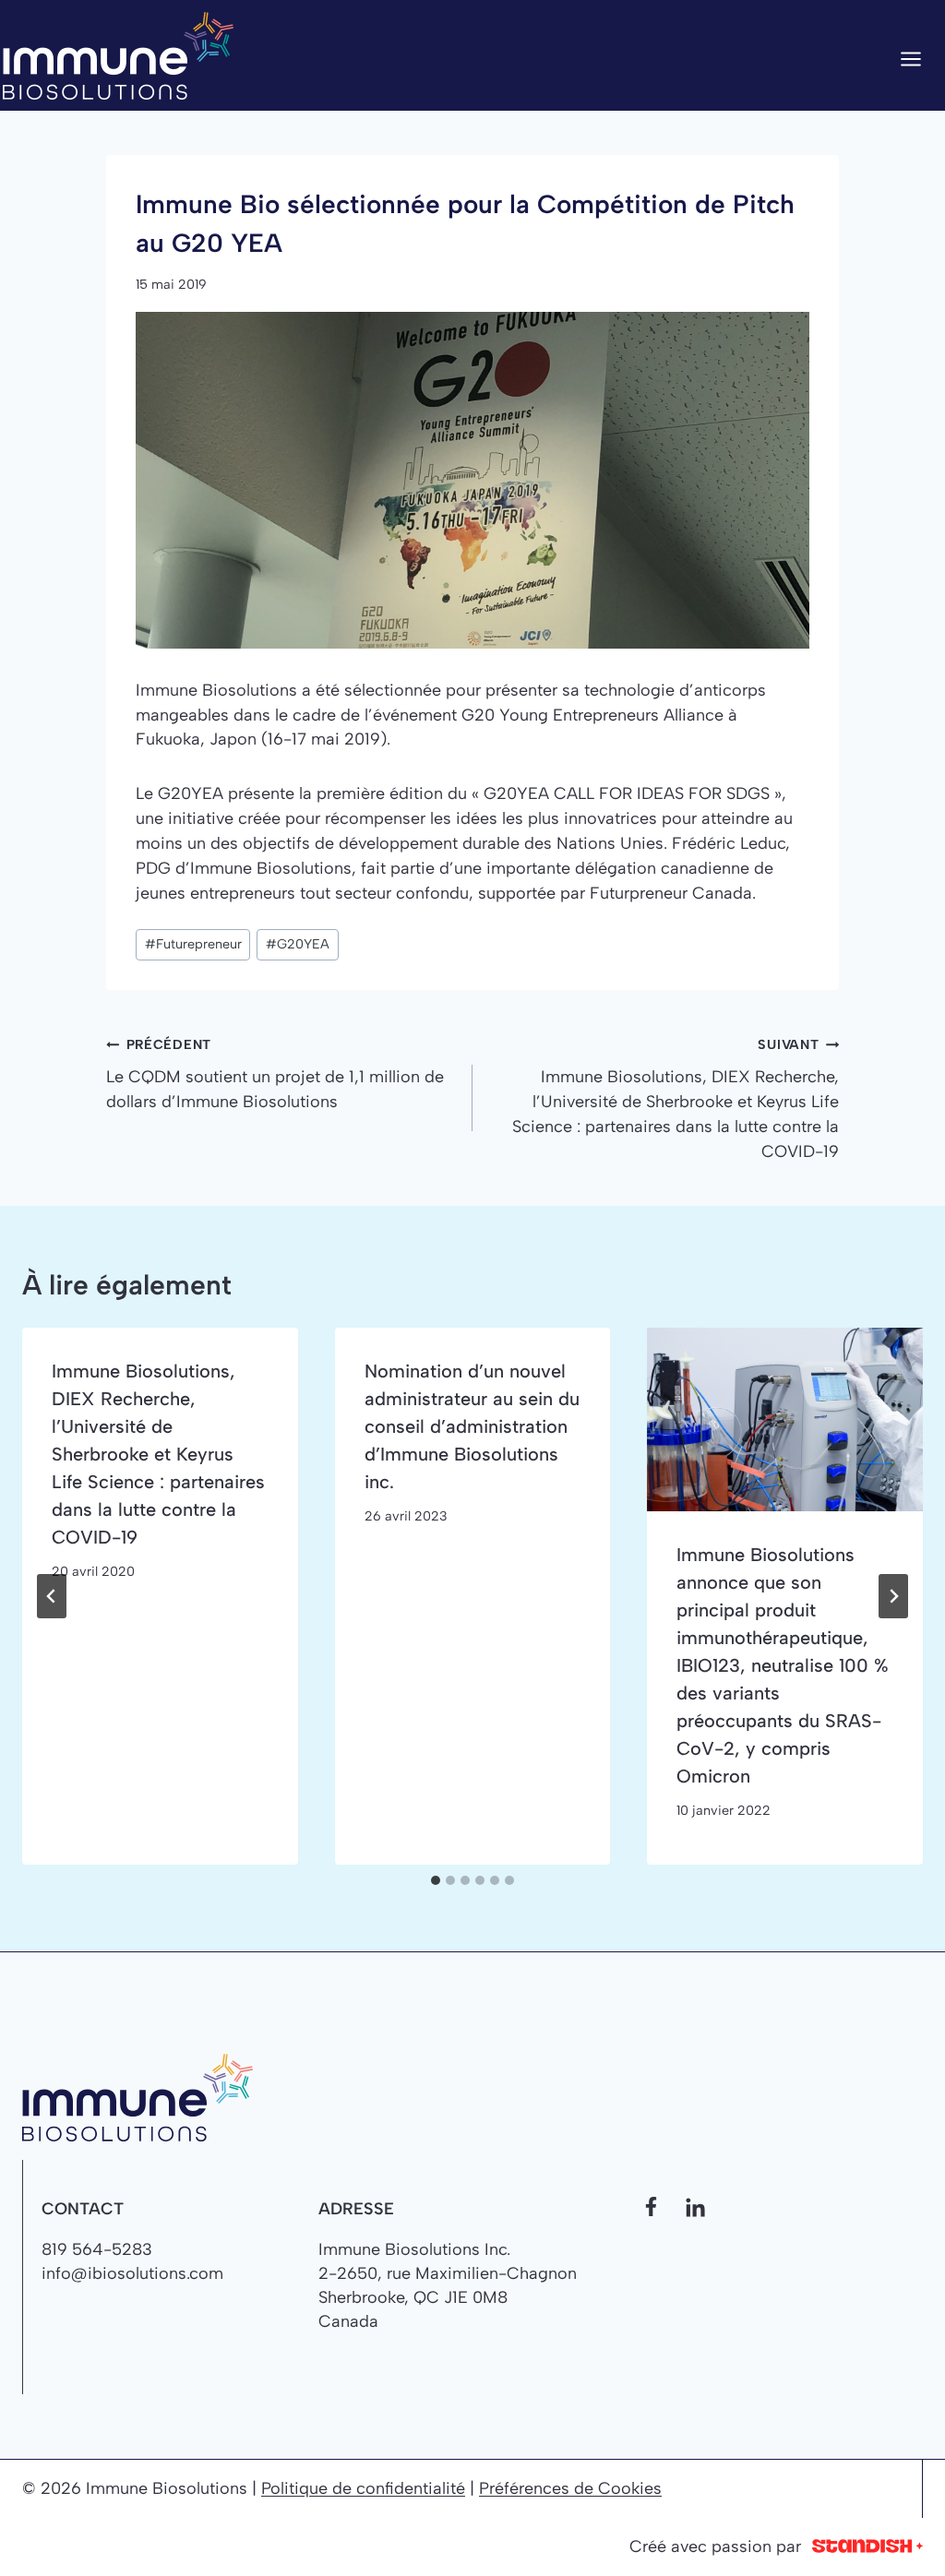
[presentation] (785, 1419)
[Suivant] (893, 1596)
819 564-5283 (97, 2249)
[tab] (436, 1880)
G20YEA (298, 944)
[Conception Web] (867, 2547)
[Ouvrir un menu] (917, 56)
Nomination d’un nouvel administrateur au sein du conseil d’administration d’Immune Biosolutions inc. (472, 1426)
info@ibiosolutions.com (132, 2273)
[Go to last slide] (52, 1596)
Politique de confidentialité (363, 2488)
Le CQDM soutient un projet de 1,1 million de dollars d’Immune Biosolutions (275, 1074)
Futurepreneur (193, 944)
